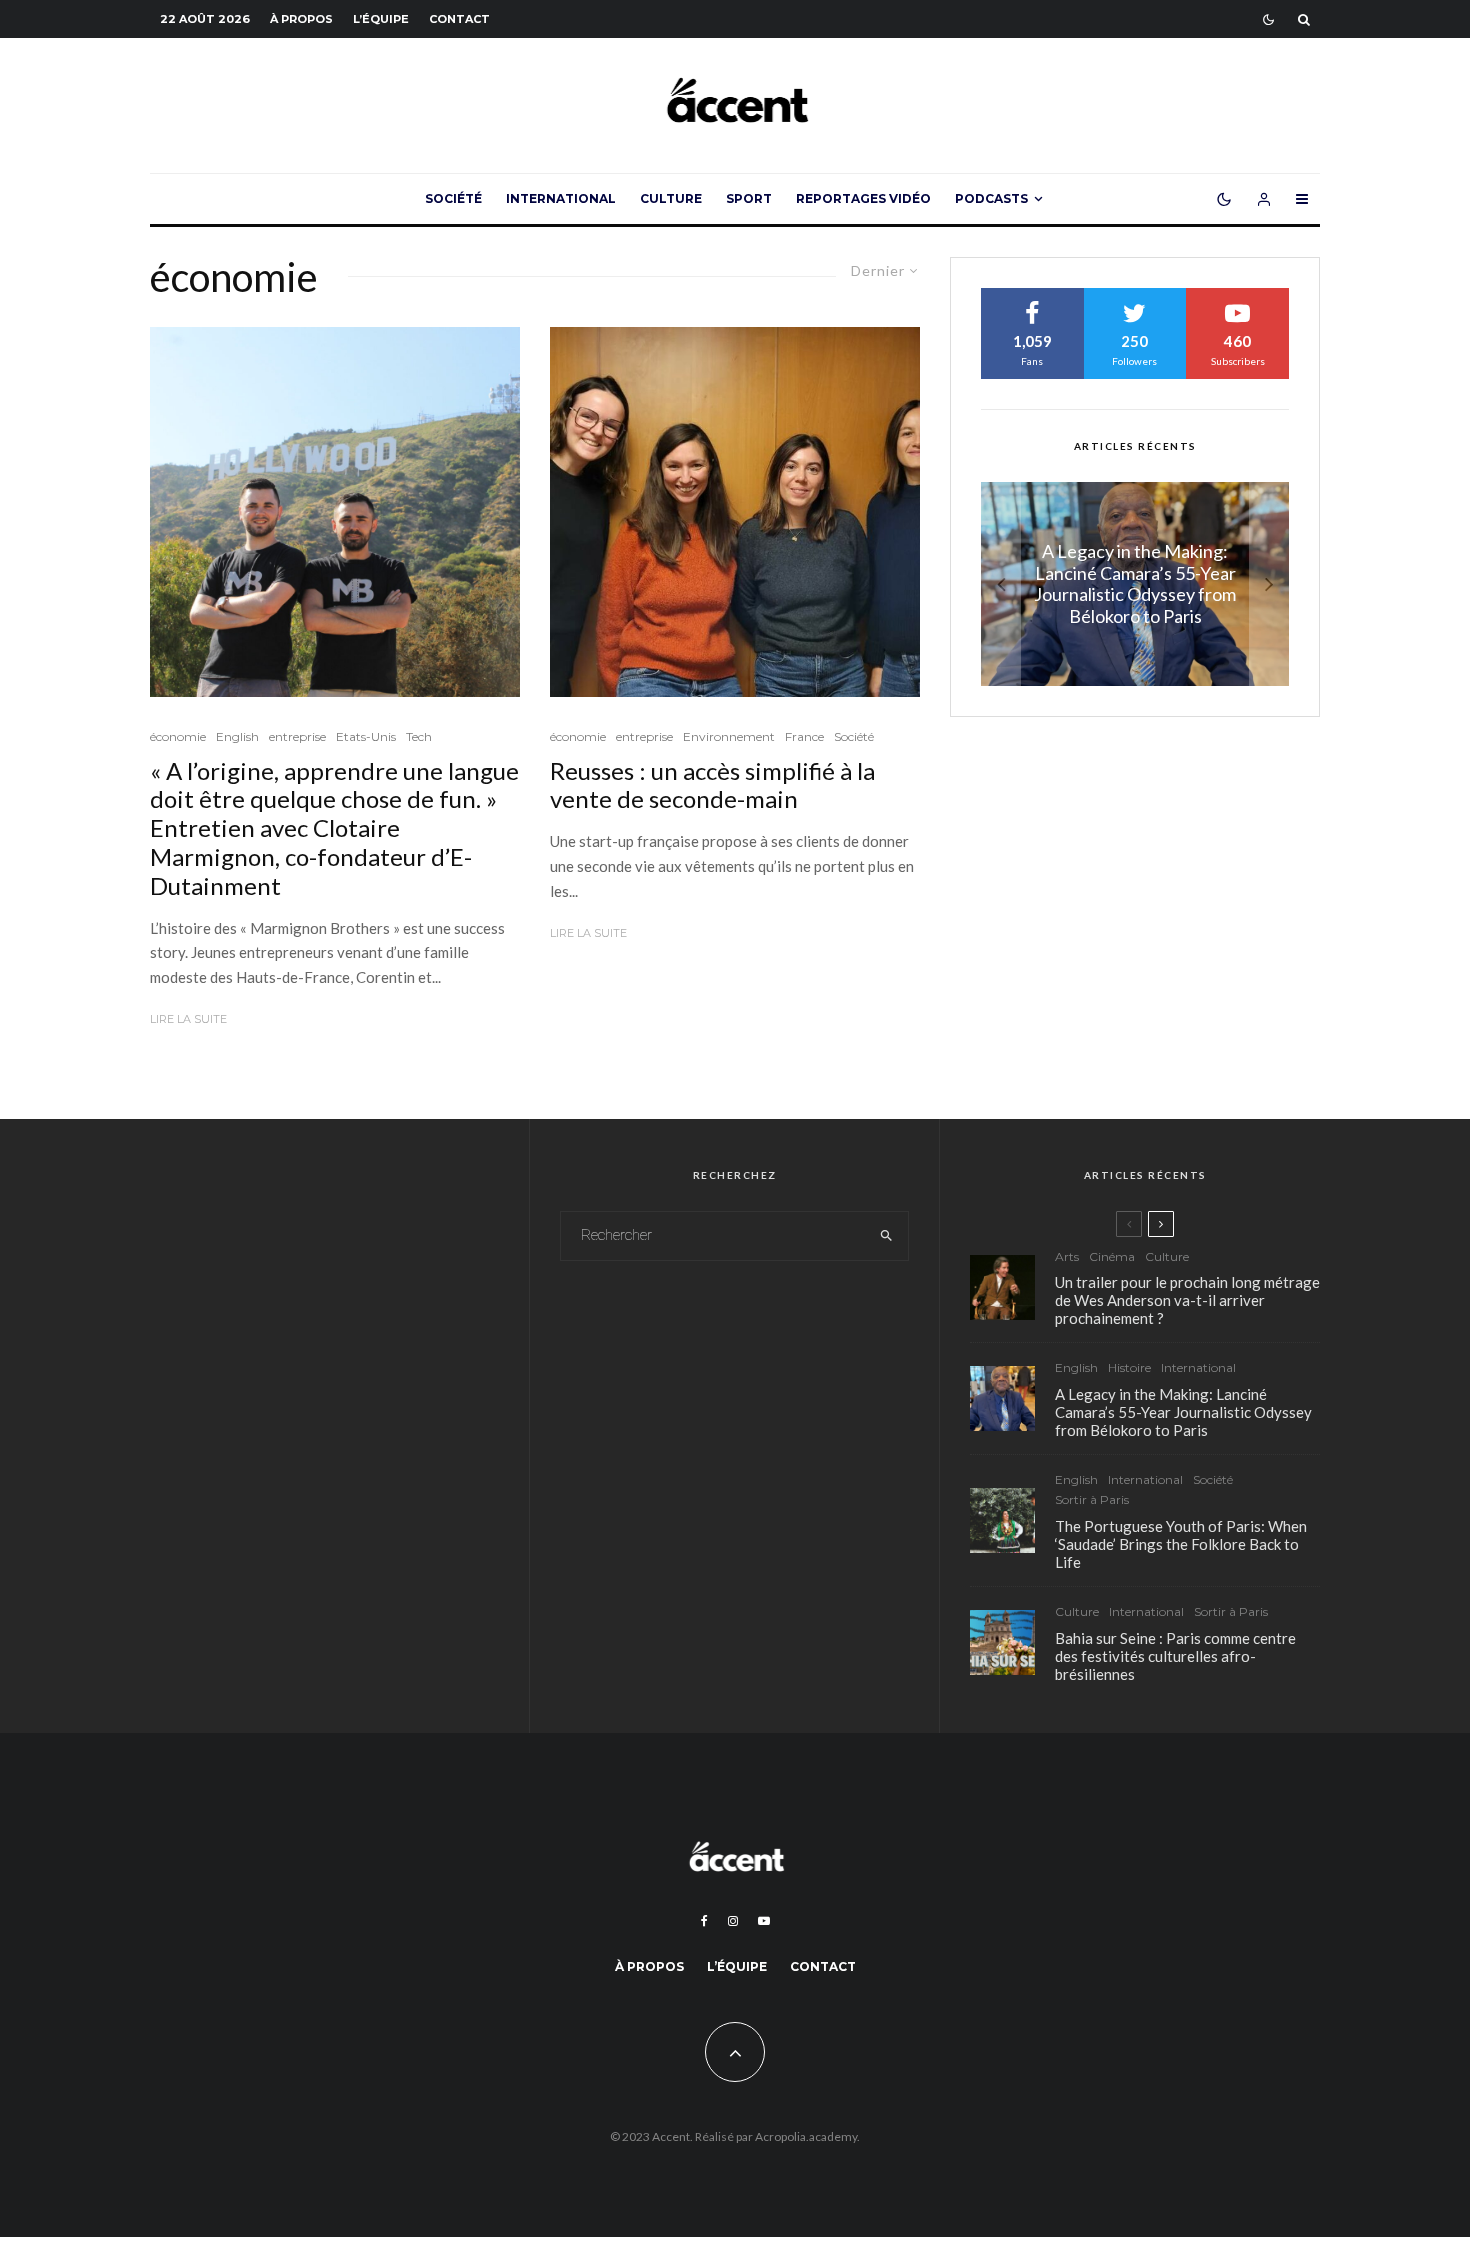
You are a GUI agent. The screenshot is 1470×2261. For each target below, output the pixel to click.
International (561, 198)
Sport (749, 198)
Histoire (1129, 1367)
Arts (1067, 1256)
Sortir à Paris (1092, 1499)
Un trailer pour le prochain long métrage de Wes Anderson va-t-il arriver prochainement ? (1187, 1300)
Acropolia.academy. (807, 2136)
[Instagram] (733, 1921)
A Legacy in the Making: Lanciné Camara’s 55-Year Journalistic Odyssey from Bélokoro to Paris (1183, 1412)
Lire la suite (188, 1019)
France (804, 736)
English (237, 736)
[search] (886, 1236)
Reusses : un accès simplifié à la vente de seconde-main (712, 785)
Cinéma (1112, 1256)
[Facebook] (704, 1921)
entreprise (297, 736)
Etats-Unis (366, 736)
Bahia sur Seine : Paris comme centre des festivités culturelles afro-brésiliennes (1175, 1656)
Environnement (729, 736)
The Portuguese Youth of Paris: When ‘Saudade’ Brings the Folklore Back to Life (1181, 1544)
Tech (419, 736)
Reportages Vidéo (863, 198)
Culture (671, 198)
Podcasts (991, 198)
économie (178, 736)
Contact (459, 19)
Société (453, 198)
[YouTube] (764, 1921)
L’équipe (381, 19)
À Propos (301, 19)
